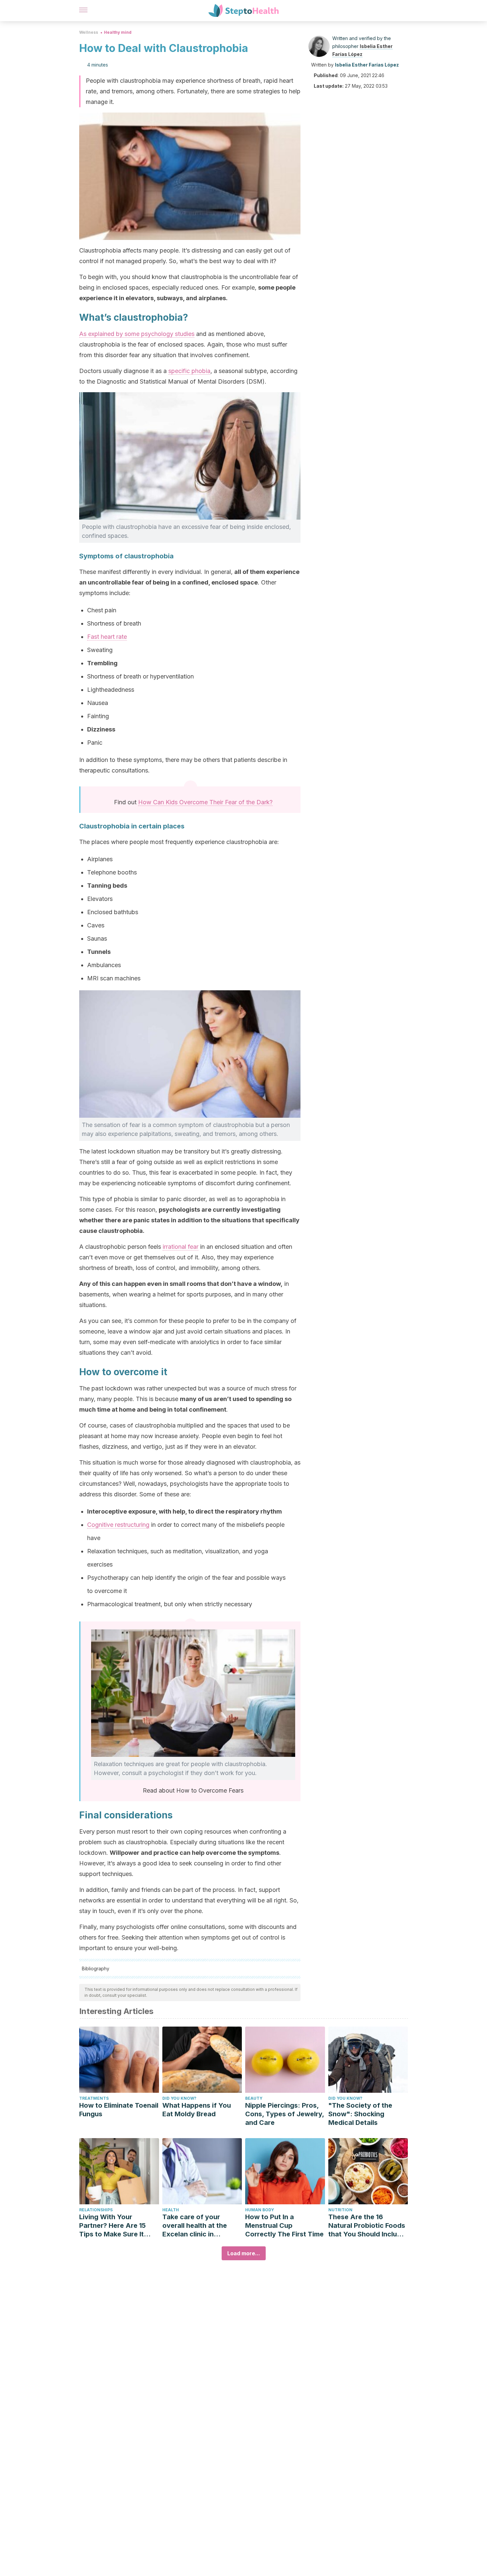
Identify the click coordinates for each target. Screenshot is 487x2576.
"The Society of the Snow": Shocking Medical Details (360, 2114)
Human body (260, 2210)
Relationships (96, 2210)
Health (171, 2210)
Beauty (254, 2098)
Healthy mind (118, 32)
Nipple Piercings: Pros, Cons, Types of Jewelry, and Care (285, 2114)
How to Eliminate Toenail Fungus (119, 2110)
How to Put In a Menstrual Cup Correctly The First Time (284, 2225)
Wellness (89, 32)
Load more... (244, 2253)
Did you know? (179, 2098)
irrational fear (181, 1247)
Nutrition (340, 2210)
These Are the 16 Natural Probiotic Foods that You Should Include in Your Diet (367, 2226)
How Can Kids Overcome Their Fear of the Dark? (205, 802)
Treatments (94, 2098)
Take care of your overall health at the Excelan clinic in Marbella (195, 2226)
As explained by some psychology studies (137, 334)
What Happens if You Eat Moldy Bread (197, 2110)
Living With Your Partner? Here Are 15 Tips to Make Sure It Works (112, 2226)
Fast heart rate (107, 637)
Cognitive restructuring (118, 1525)
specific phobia (189, 371)
